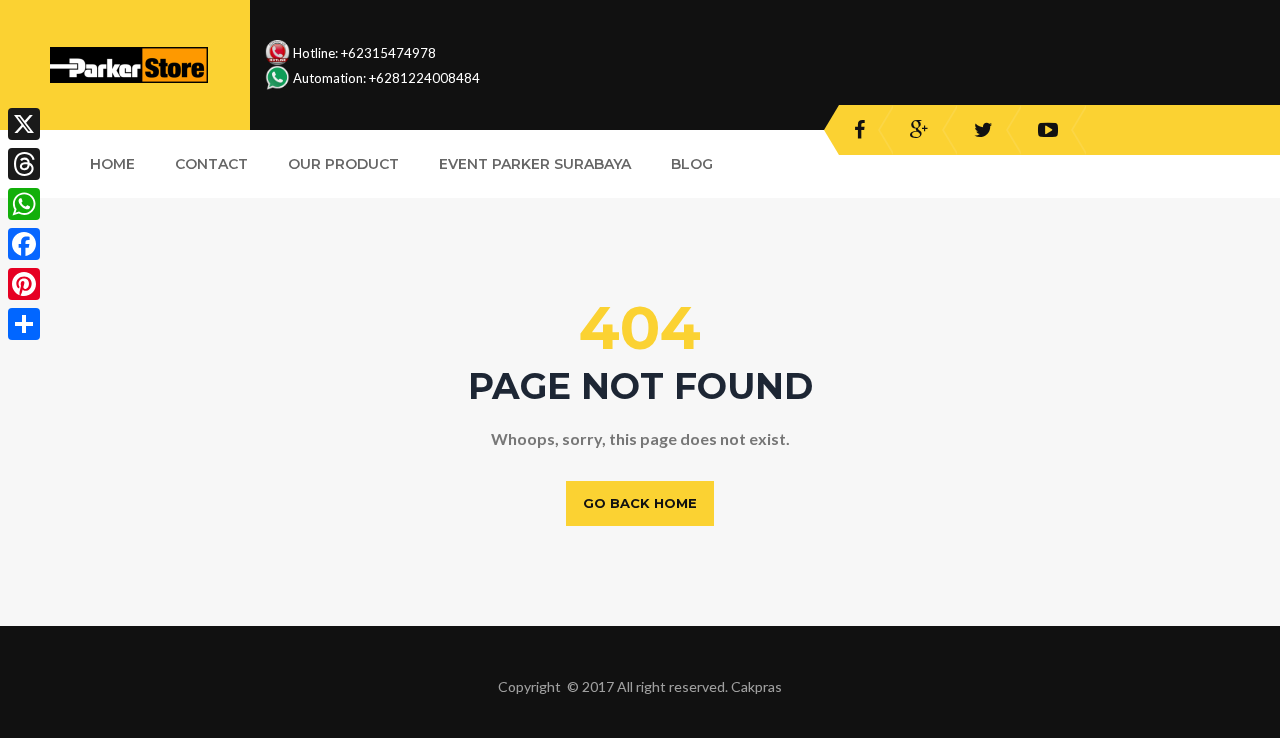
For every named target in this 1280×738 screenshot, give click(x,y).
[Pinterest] (24, 284)
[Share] (24, 324)
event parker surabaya (535, 164)
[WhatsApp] (24, 204)
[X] (24, 124)
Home (112, 164)
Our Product (343, 164)
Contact (211, 164)
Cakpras (756, 686)
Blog (692, 164)
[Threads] (24, 164)
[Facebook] (24, 244)
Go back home (640, 503)
